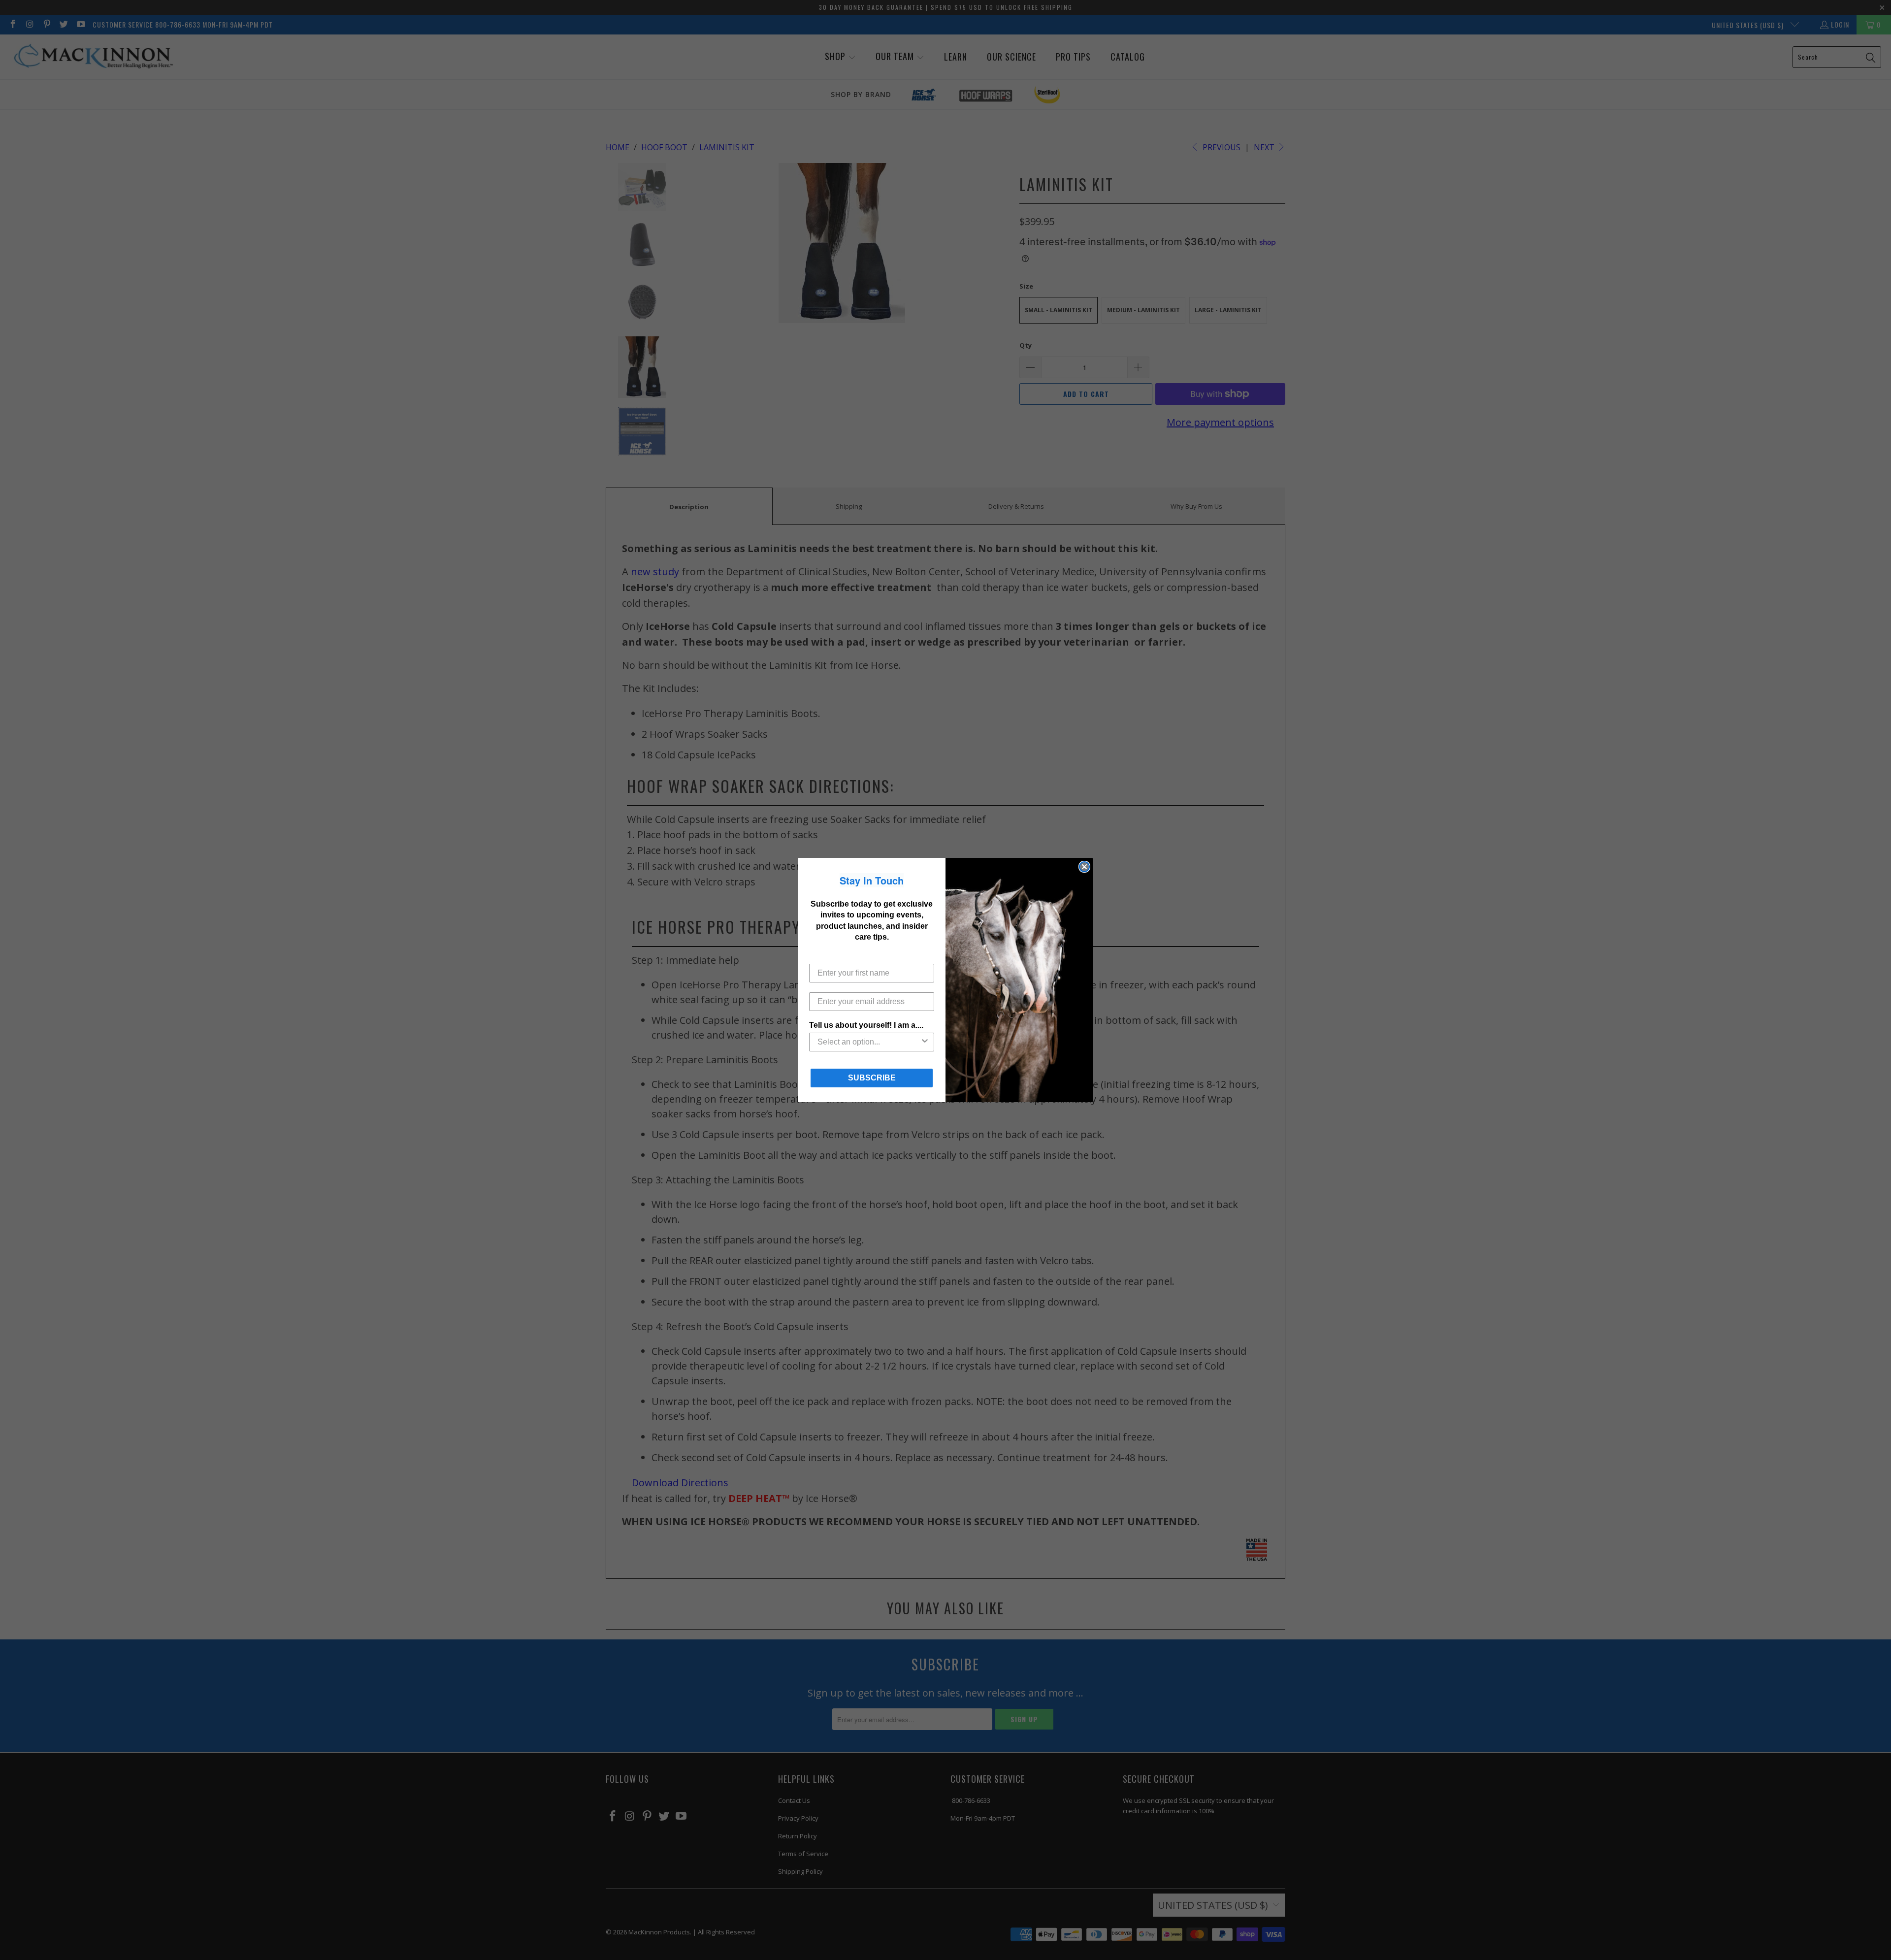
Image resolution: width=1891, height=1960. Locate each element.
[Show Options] (925, 1042)
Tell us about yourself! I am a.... (866, 1025)
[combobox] (869, 1042)
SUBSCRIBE (872, 1078)
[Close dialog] (1084, 867)
